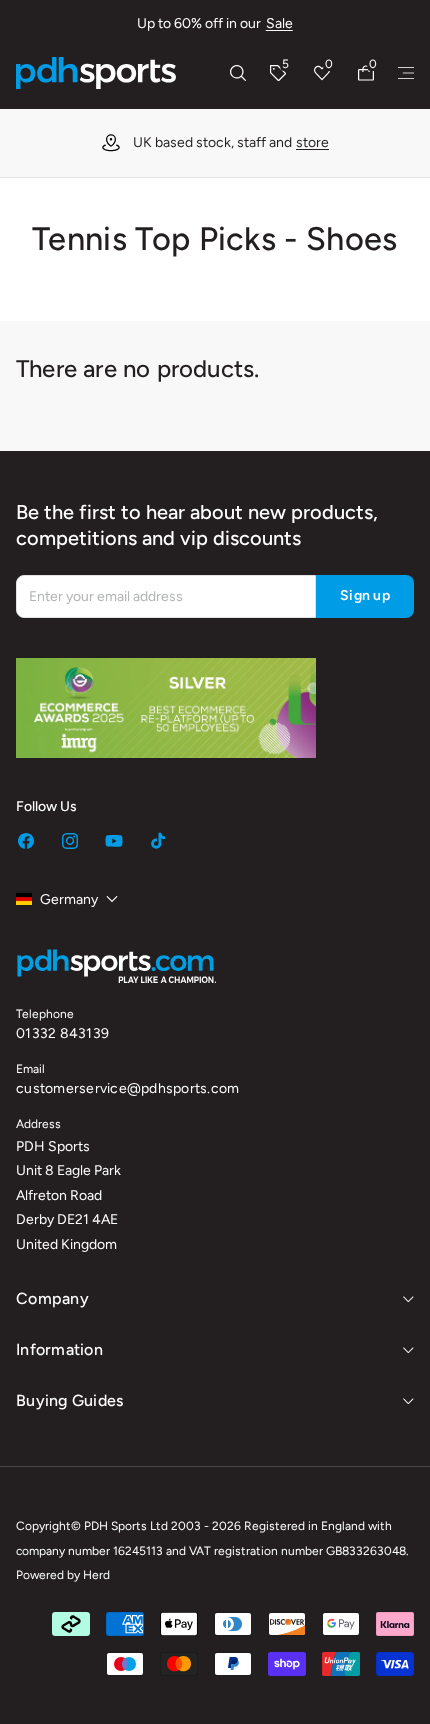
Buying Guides (69, 1400)
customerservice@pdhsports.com (127, 1088)
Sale (279, 23)
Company (52, 1298)
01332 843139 (62, 1033)
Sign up (365, 595)
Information (59, 1349)
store (312, 142)
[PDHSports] (96, 73)
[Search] (238, 73)
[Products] (406, 73)
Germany (69, 899)
